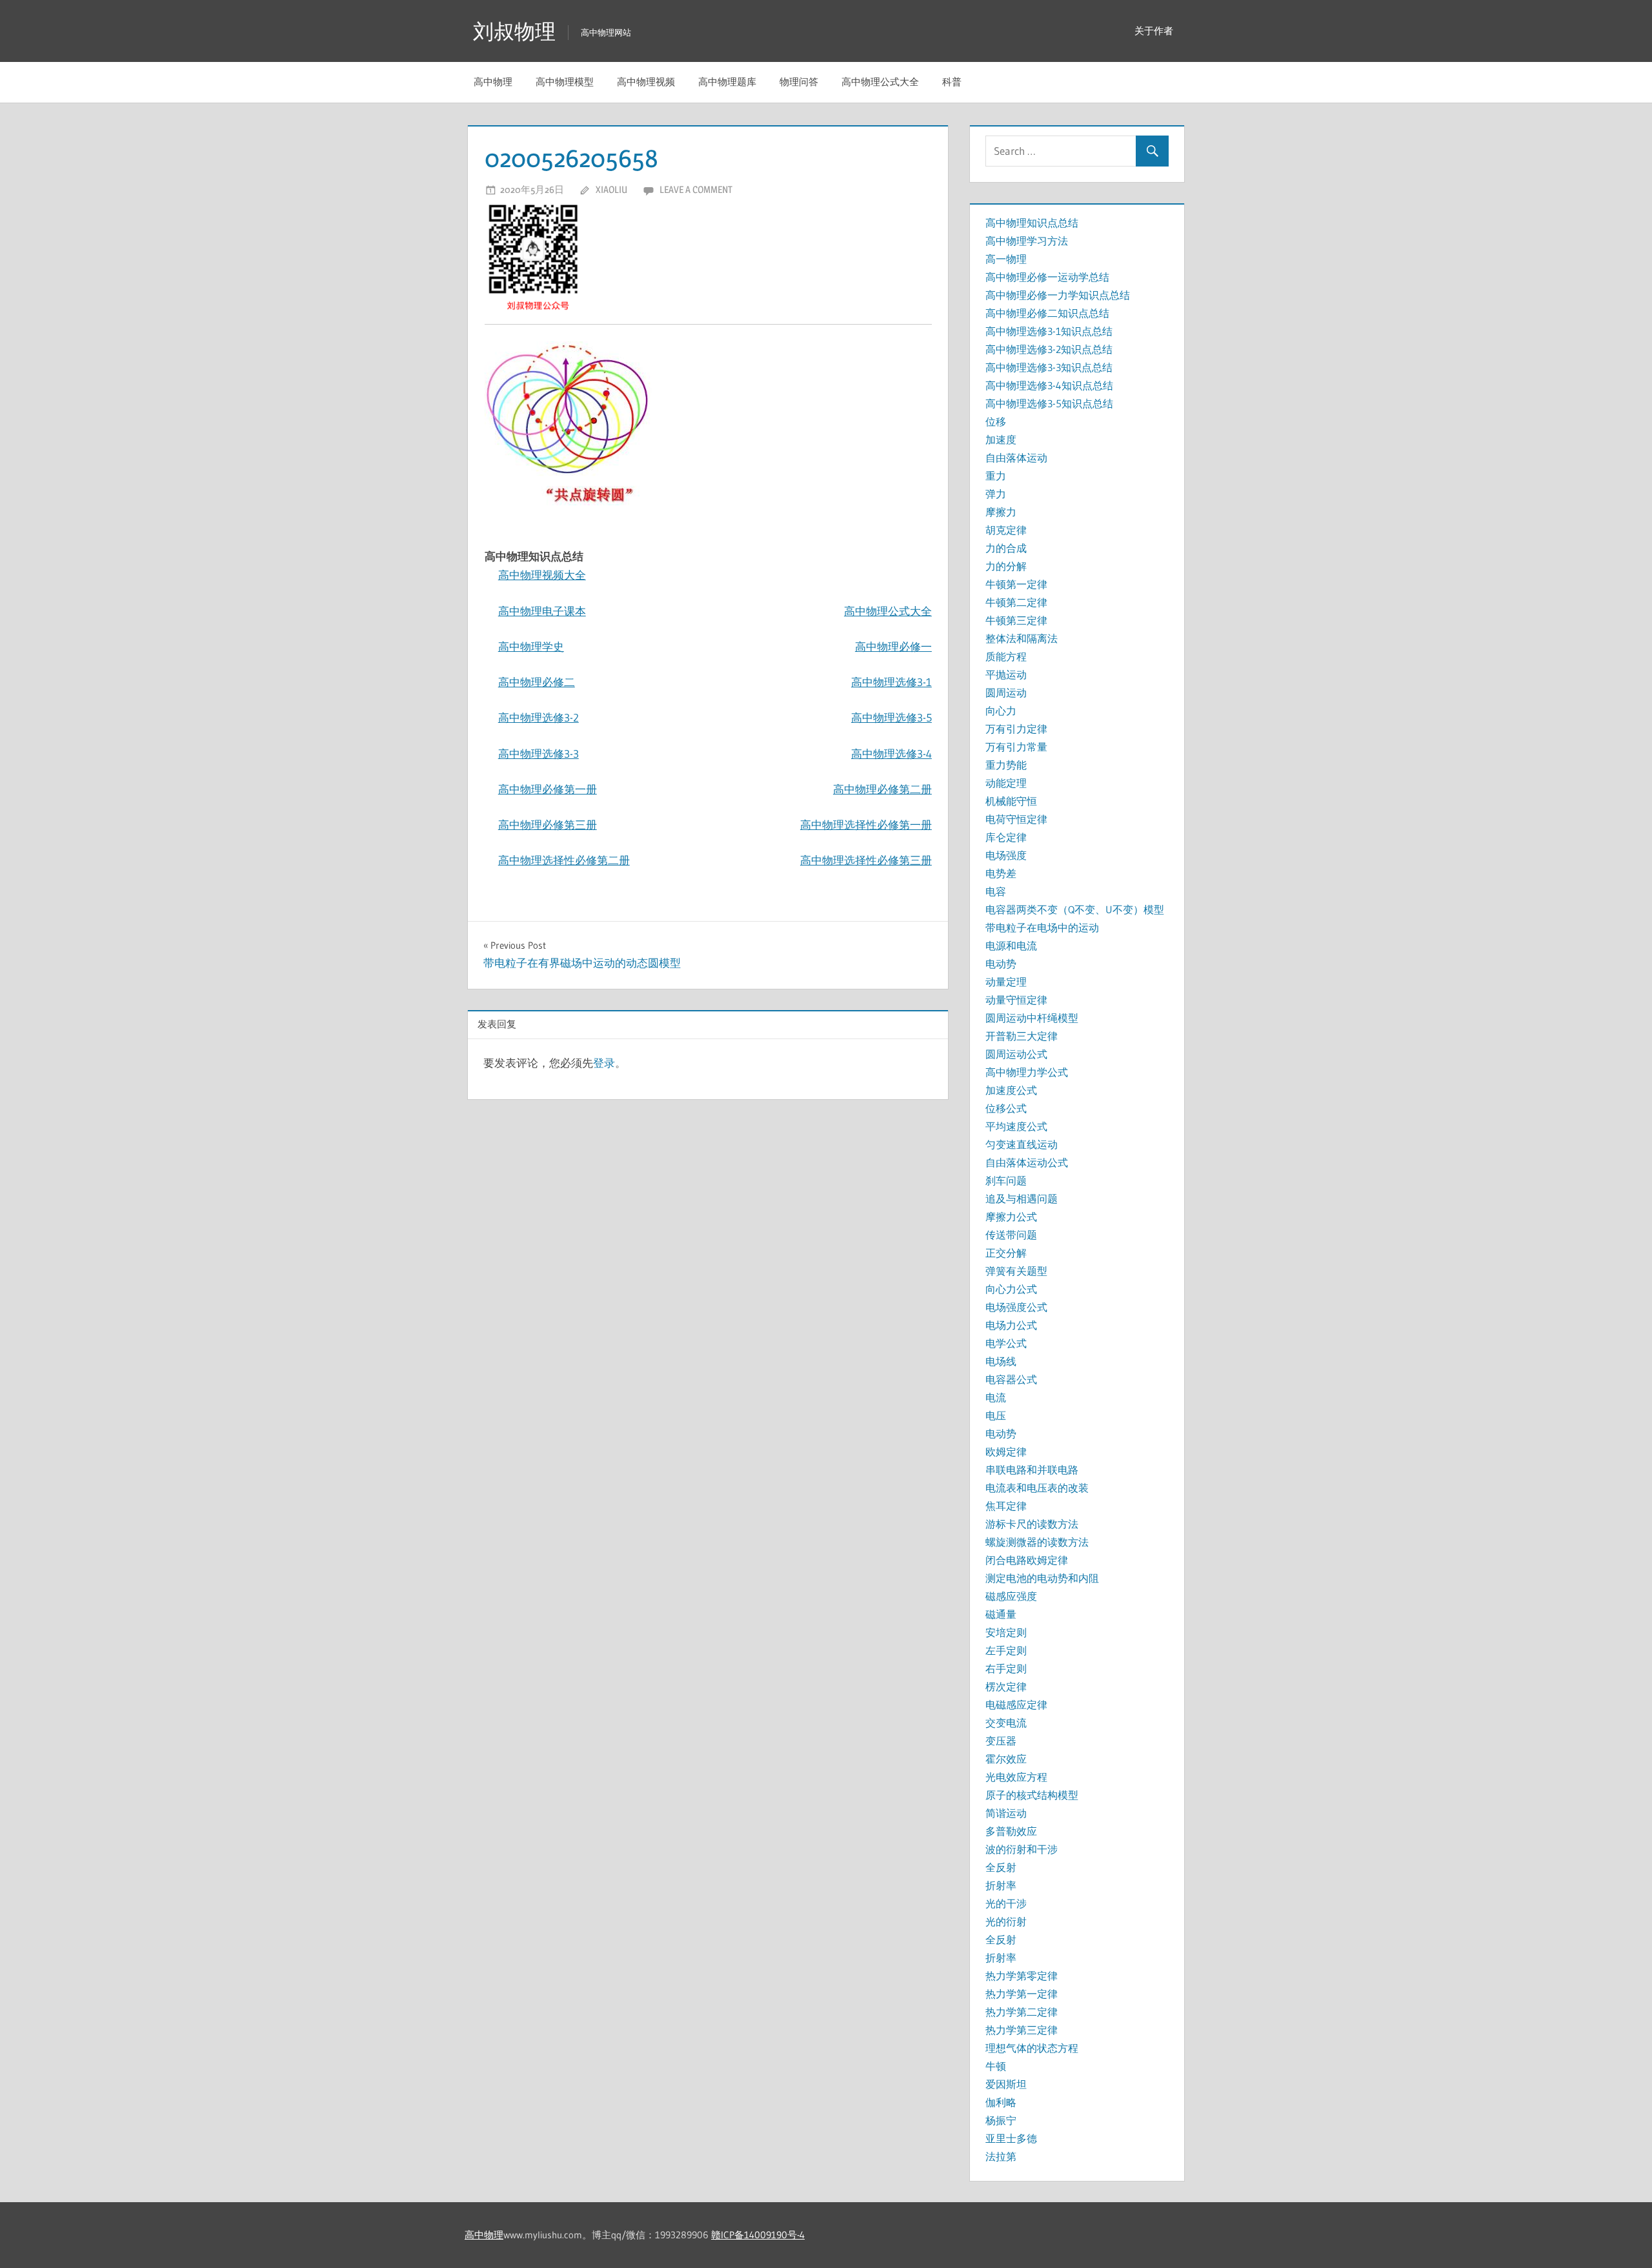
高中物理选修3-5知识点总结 (1049, 403)
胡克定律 (1006, 530)
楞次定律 (1006, 1686)
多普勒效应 (1011, 1831)
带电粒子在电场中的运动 (1042, 927)
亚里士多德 (1011, 2138)
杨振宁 (1001, 2120)
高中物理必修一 (893, 646)
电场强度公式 (1016, 1307)
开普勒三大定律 (1022, 1036)
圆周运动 (1006, 693)
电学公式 (1006, 1343)
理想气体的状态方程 (1032, 2048)
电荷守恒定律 (1016, 819)
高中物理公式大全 (880, 82)
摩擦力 (1001, 512)
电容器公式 (1011, 1379)
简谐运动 (1006, 1813)
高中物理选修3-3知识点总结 (1049, 367)
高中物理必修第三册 (548, 825)
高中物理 (493, 82)
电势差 (1001, 873)
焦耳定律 (1006, 1506)
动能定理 (1006, 783)
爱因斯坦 (1006, 2084)
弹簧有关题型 (1016, 1271)
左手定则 (1006, 1650)
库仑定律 (1006, 837)
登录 (604, 1063)
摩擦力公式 (1011, 1217)
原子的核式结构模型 (1032, 1795)
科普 (952, 82)
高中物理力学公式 (1027, 1072)
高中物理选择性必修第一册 (866, 825)
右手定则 (1006, 1668)
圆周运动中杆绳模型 (1032, 1018)
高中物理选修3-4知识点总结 (1049, 385)
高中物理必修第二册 (882, 789)
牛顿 (996, 2066)
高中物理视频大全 (542, 575)
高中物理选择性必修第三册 (866, 860)
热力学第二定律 (1022, 2012)
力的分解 (1006, 566)
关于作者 (1154, 31)
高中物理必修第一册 (548, 789)
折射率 (1001, 1885)
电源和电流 (1011, 946)
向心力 (1001, 711)
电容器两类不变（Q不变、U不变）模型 (1075, 909)
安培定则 (1006, 1632)
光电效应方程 (1016, 1777)
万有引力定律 (1016, 729)
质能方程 (1006, 656)
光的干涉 (1006, 1903)
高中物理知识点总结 (1032, 223)
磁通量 (1001, 1614)
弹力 (996, 494)
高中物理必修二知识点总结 (1047, 313)
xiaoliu (611, 189)
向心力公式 (1011, 1289)
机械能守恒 (1011, 801)
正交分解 (1006, 1253)
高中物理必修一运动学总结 (1047, 277)
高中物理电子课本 (542, 611)
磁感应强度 (1011, 1596)
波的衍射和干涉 (1022, 1849)
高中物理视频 (646, 82)
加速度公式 (1011, 1090)
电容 (996, 891)
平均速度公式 (1016, 1126)
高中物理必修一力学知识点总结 (1058, 295)
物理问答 (799, 82)
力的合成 (1006, 548)
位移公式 (1006, 1108)
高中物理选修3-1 (891, 682)
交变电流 (1006, 1723)
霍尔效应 (1006, 1759)
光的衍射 (1006, 1921)
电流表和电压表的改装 (1037, 1488)
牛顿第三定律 (1016, 620)
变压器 (1001, 1741)
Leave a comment (696, 189)
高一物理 (1006, 259)
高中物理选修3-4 (891, 754)
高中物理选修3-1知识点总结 (1049, 331)
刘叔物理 (514, 31)
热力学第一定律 (1022, 1994)
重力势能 (1006, 765)
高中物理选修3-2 (539, 717)
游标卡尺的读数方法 (1032, 1524)
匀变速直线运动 (1022, 1144)
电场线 (1001, 1361)
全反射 (1001, 1867)
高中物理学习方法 (1027, 241)
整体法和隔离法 (1022, 638)
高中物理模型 (565, 82)
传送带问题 (1011, 1235)
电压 (996, 1415)
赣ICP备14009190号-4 (758, 2235)
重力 (996, 476)
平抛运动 (1006, 674)
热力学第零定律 (1022, 1976)
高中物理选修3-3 (539, 754)
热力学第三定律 (1022, 2030)
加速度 (1001, 440)
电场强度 (1006, 855)
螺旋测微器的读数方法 (1037, 1542)
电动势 (1001, 964)
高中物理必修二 (537, 682)
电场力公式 (1011, 1325)
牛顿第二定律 (1016, 602)
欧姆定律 (1006, 1452)
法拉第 (1001, 2156)
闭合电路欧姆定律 (1027, 1560)
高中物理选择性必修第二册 (564, 860)
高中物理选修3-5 (891, 717)
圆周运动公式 (1016, 1054)
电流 (996, 1397)
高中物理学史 (531, 646)
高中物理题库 (727, 82)
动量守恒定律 (1016, 1000)
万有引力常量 (1016, 747)
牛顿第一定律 (1016, 584)
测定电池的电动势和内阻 (1042, 1578)
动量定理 (1006, 982)
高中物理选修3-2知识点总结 (1049, 349)
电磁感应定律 (1016, 1705)
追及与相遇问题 (1022, 1199)
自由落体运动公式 (1027, 1162)
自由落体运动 (1016, 458)
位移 (996, 421)
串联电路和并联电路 (1032, 1470)
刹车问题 (1006, 1180)
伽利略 (1001, 2102)
